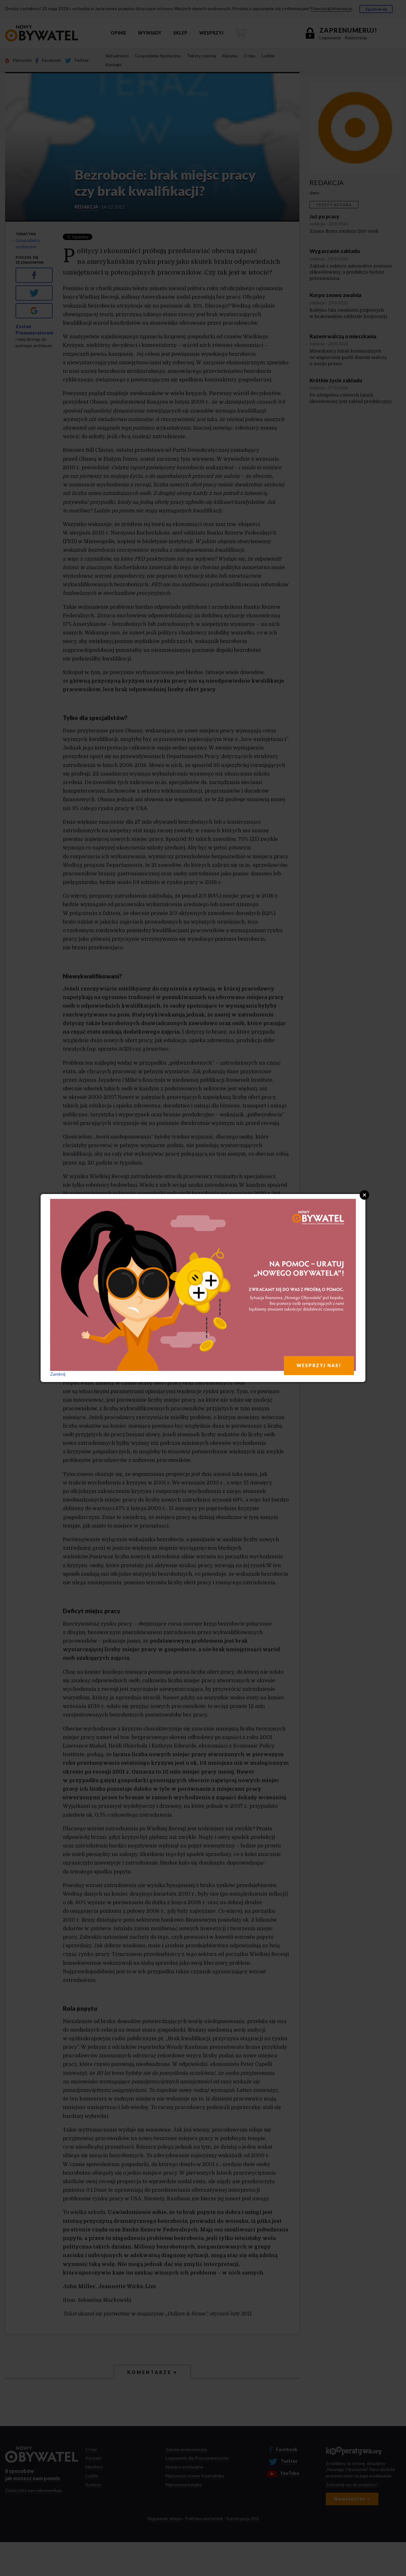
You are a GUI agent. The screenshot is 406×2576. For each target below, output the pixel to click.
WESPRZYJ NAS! (319, 1365)
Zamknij (58, 1374)
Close (364, 1195)
